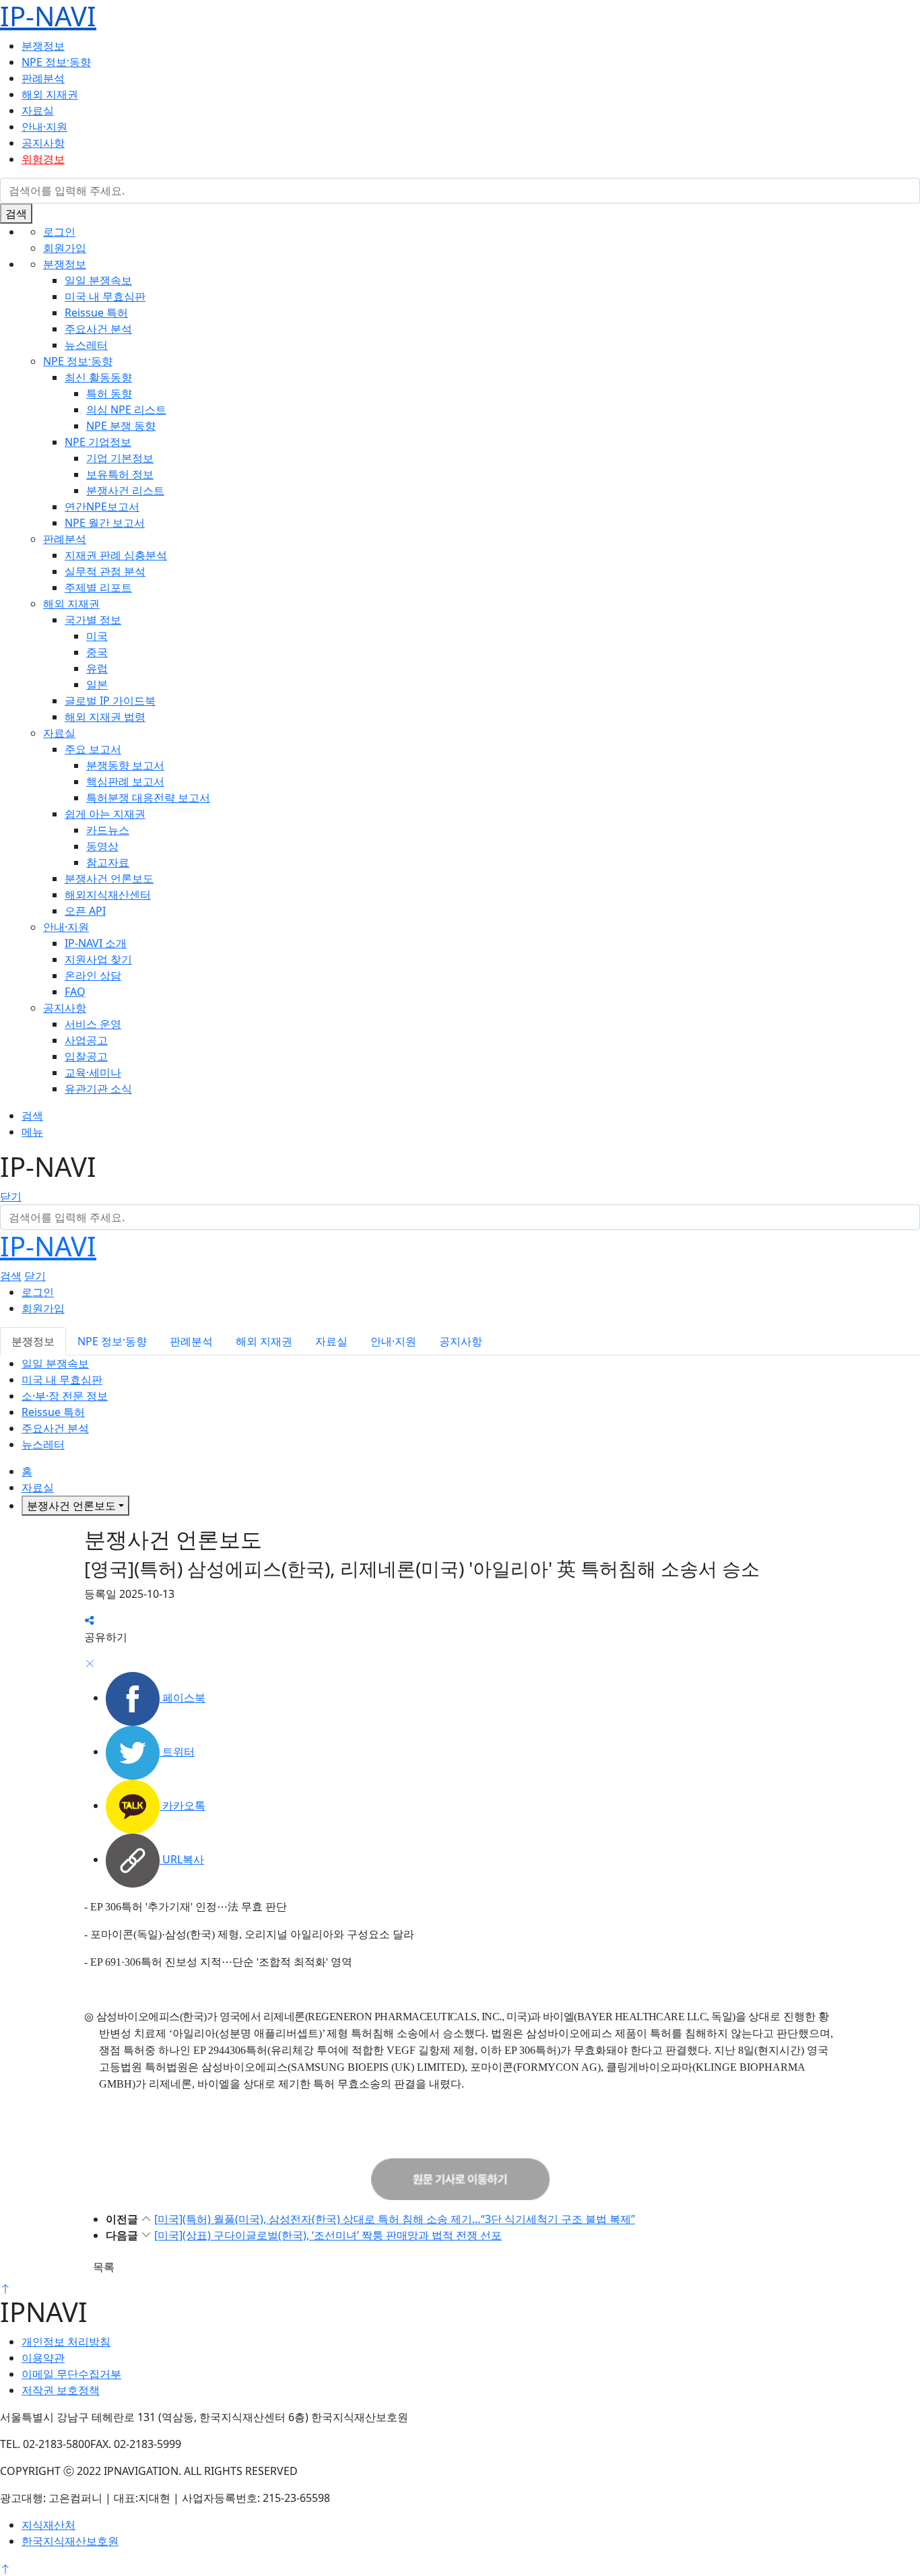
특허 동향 (109, 393)
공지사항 (43, 143)
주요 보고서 (93, 749)
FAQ (75, 992)
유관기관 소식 (98, 1089)
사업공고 (86, 1040)
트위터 (177, 1751)
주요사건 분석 (98, 329)
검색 (16, 214)
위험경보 (43, 159)
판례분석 (43, 78)
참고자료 (108, 862)
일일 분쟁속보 (98, 280)
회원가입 (65, 248)
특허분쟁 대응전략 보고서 (148, 798)
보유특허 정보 (120, 474)
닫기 (11, 1196)
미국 (97, 636)
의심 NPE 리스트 (126, 410)
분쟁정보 (43, 46)
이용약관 (43, 2358)
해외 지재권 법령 (105, 717)
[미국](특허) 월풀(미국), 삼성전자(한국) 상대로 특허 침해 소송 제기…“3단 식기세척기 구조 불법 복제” (395, 2219)
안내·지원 (44, 127)
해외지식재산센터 (108, 895)
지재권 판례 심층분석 (116, 555)
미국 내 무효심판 (105, 296)
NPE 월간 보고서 (105, 523)
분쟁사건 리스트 (125, 490)
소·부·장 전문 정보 (65, 1396)
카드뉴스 (108, 830)
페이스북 (183, 1698)
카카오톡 (183, 1805)
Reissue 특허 (96, 313)
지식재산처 (48, 2525)
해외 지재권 (50, 94)
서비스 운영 (93, 1024)
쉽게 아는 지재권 (105, 814)
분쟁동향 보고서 (125, 765)
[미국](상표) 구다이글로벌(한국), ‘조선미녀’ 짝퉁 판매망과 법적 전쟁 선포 (328, 2235)
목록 (104, 2267)
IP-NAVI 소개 (96, 943)
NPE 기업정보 (98, 442)
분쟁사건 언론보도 (109, 878)
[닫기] (90, 1664)
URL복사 (182, 1859)
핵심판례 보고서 (125, 781)
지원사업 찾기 (98, 959)
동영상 (102, 846)
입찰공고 (86, 1056)
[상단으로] (5, 2288)
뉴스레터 (86, 345)
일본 (97, 684)
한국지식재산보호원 (70, 2541)
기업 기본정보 (120, 458)
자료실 (38, 110)
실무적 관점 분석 (105, 571)
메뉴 (32, 1132)
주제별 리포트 (98, 587)
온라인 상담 (93, 975)
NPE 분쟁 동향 (121, 426)
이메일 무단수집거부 (71, 2374)
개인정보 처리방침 (66, 2342)
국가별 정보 (93, 620)
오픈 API (85, 911)
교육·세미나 (93, 1072)
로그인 (59, 232)
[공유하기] (90, 1621)
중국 (97, 652)
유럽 (97, 668)
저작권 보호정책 (61, 2390)
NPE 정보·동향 (56, 62)
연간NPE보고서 (102, 507)
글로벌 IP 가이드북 (110, 701)
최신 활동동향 (98, 377)
